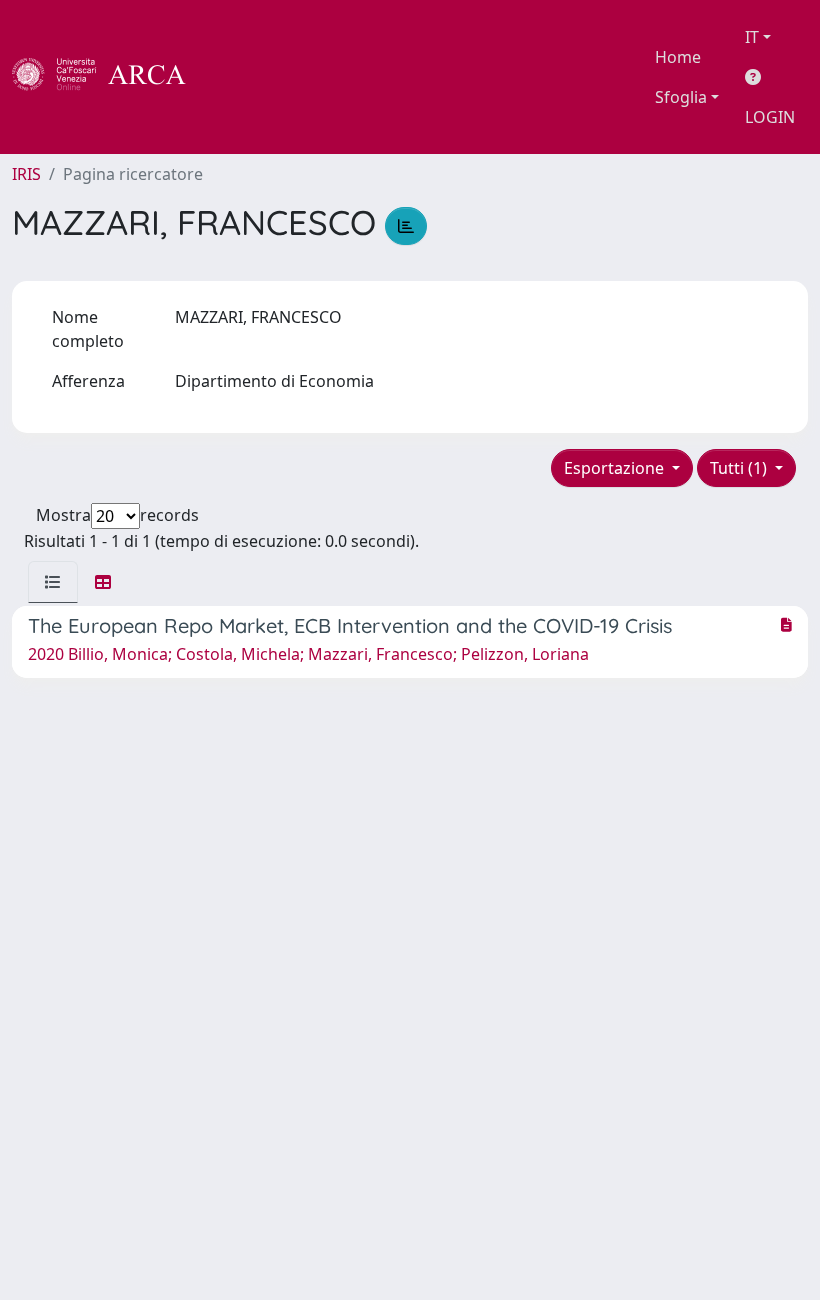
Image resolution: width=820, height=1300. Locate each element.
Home (678, 57)
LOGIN (770, 117)
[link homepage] (110, 77)
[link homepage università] (240, 77)
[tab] (53, 582)
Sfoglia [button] (681, 97)
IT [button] (752, 37)
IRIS (26, 174)
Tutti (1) (740, 468)
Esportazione (616, 468)
